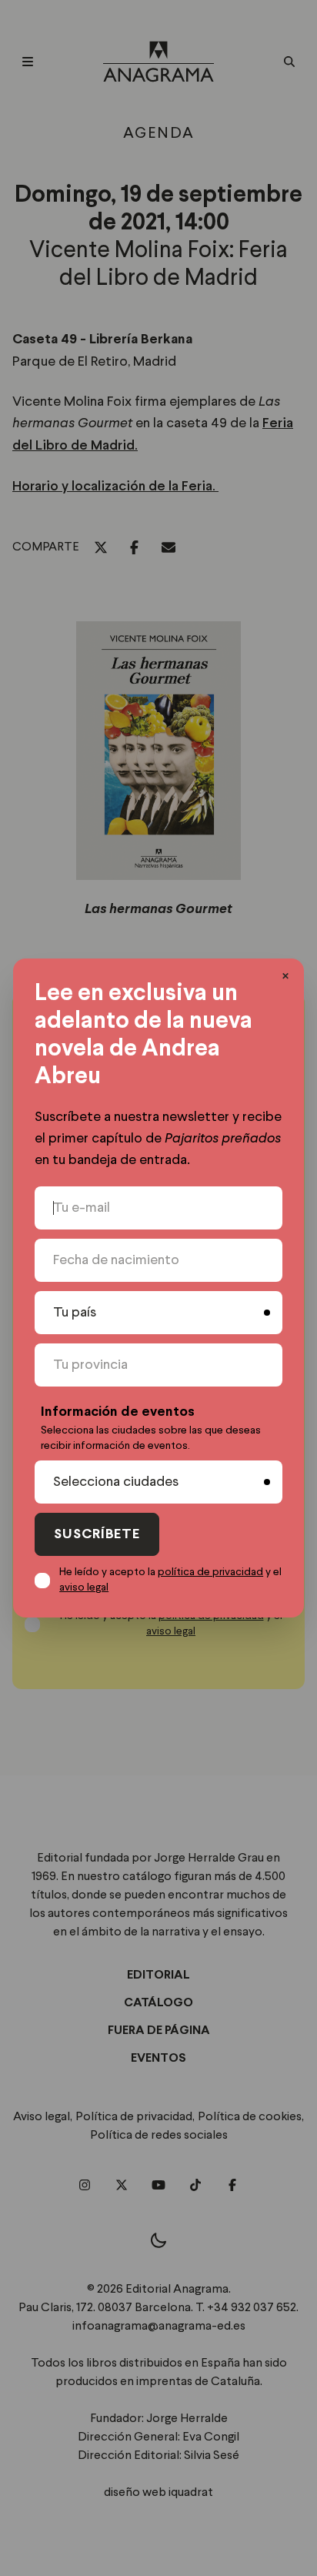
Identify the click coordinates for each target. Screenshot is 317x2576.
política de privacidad (210, 1572)
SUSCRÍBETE (97, 1535)
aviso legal (84, 1587)
